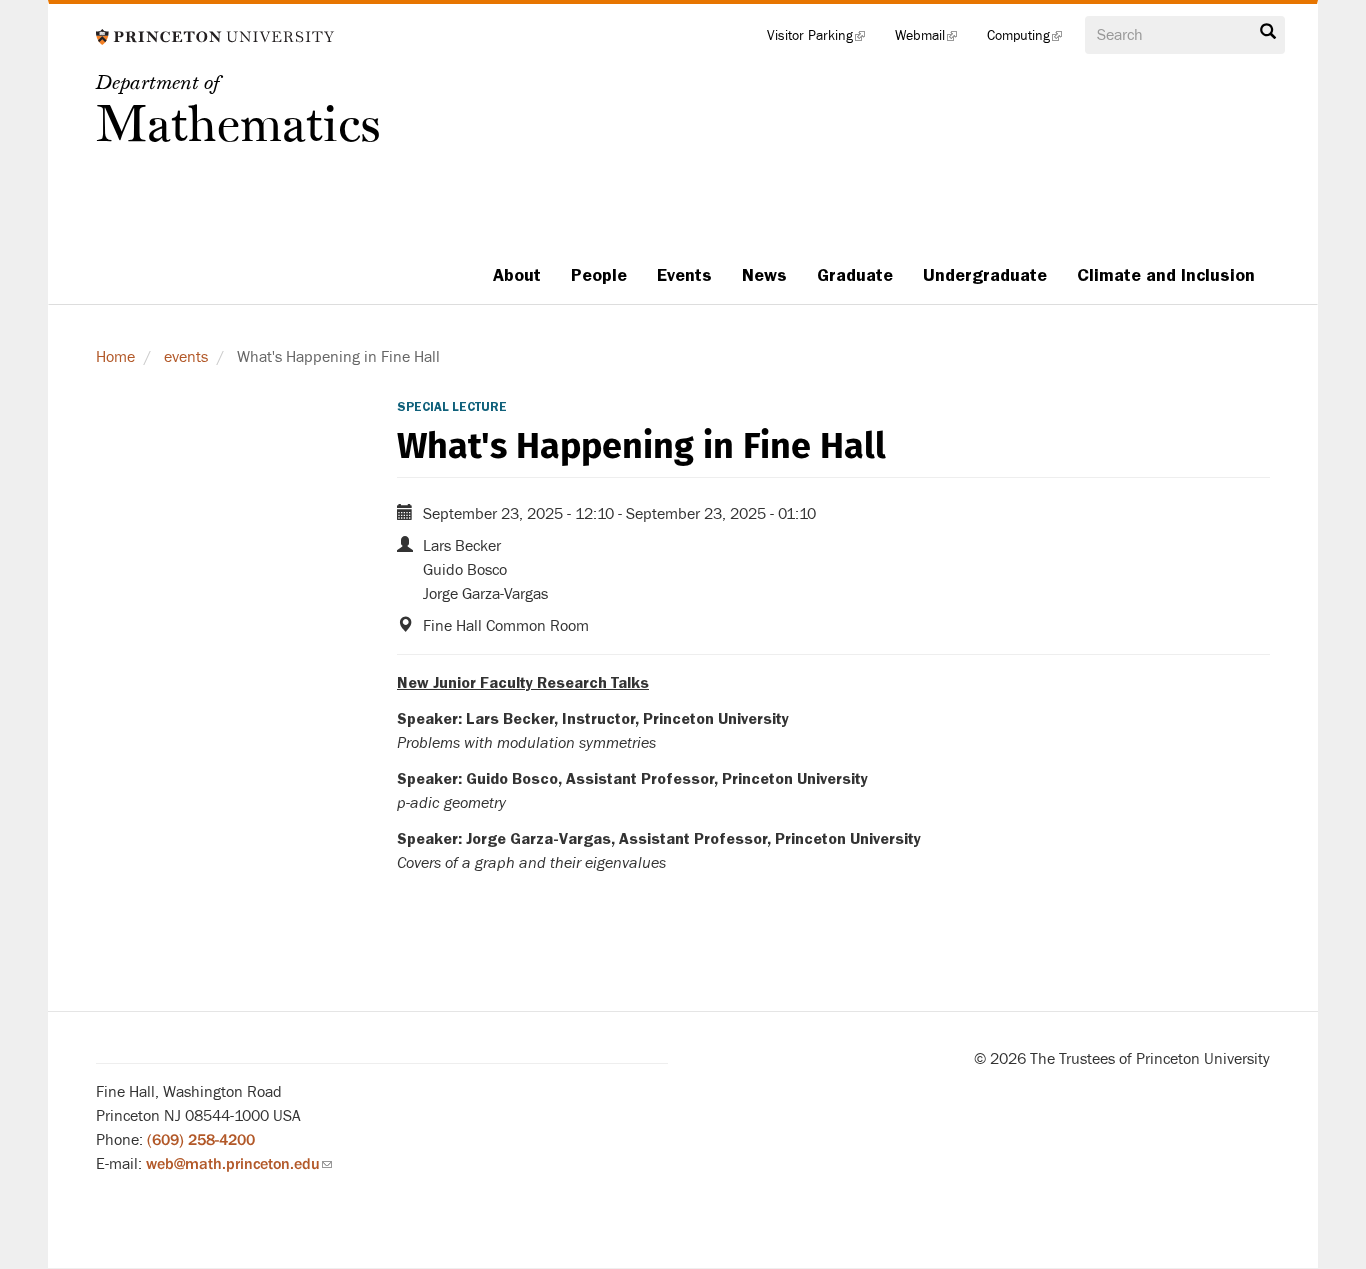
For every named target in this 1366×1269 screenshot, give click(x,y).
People (599, 275)
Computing (1032, 40)
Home (115, 357)
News (764, 275)
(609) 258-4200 (201, 1140)
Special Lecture (452, 407)
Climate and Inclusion (1166, 275)
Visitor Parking (823, 40)
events (186, 357)
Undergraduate (985, 275)
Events (684, 275)
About (517, 275)
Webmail (933, 40)
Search (1268, 37)
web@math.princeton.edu (239, 1164)
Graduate (855, 275)
